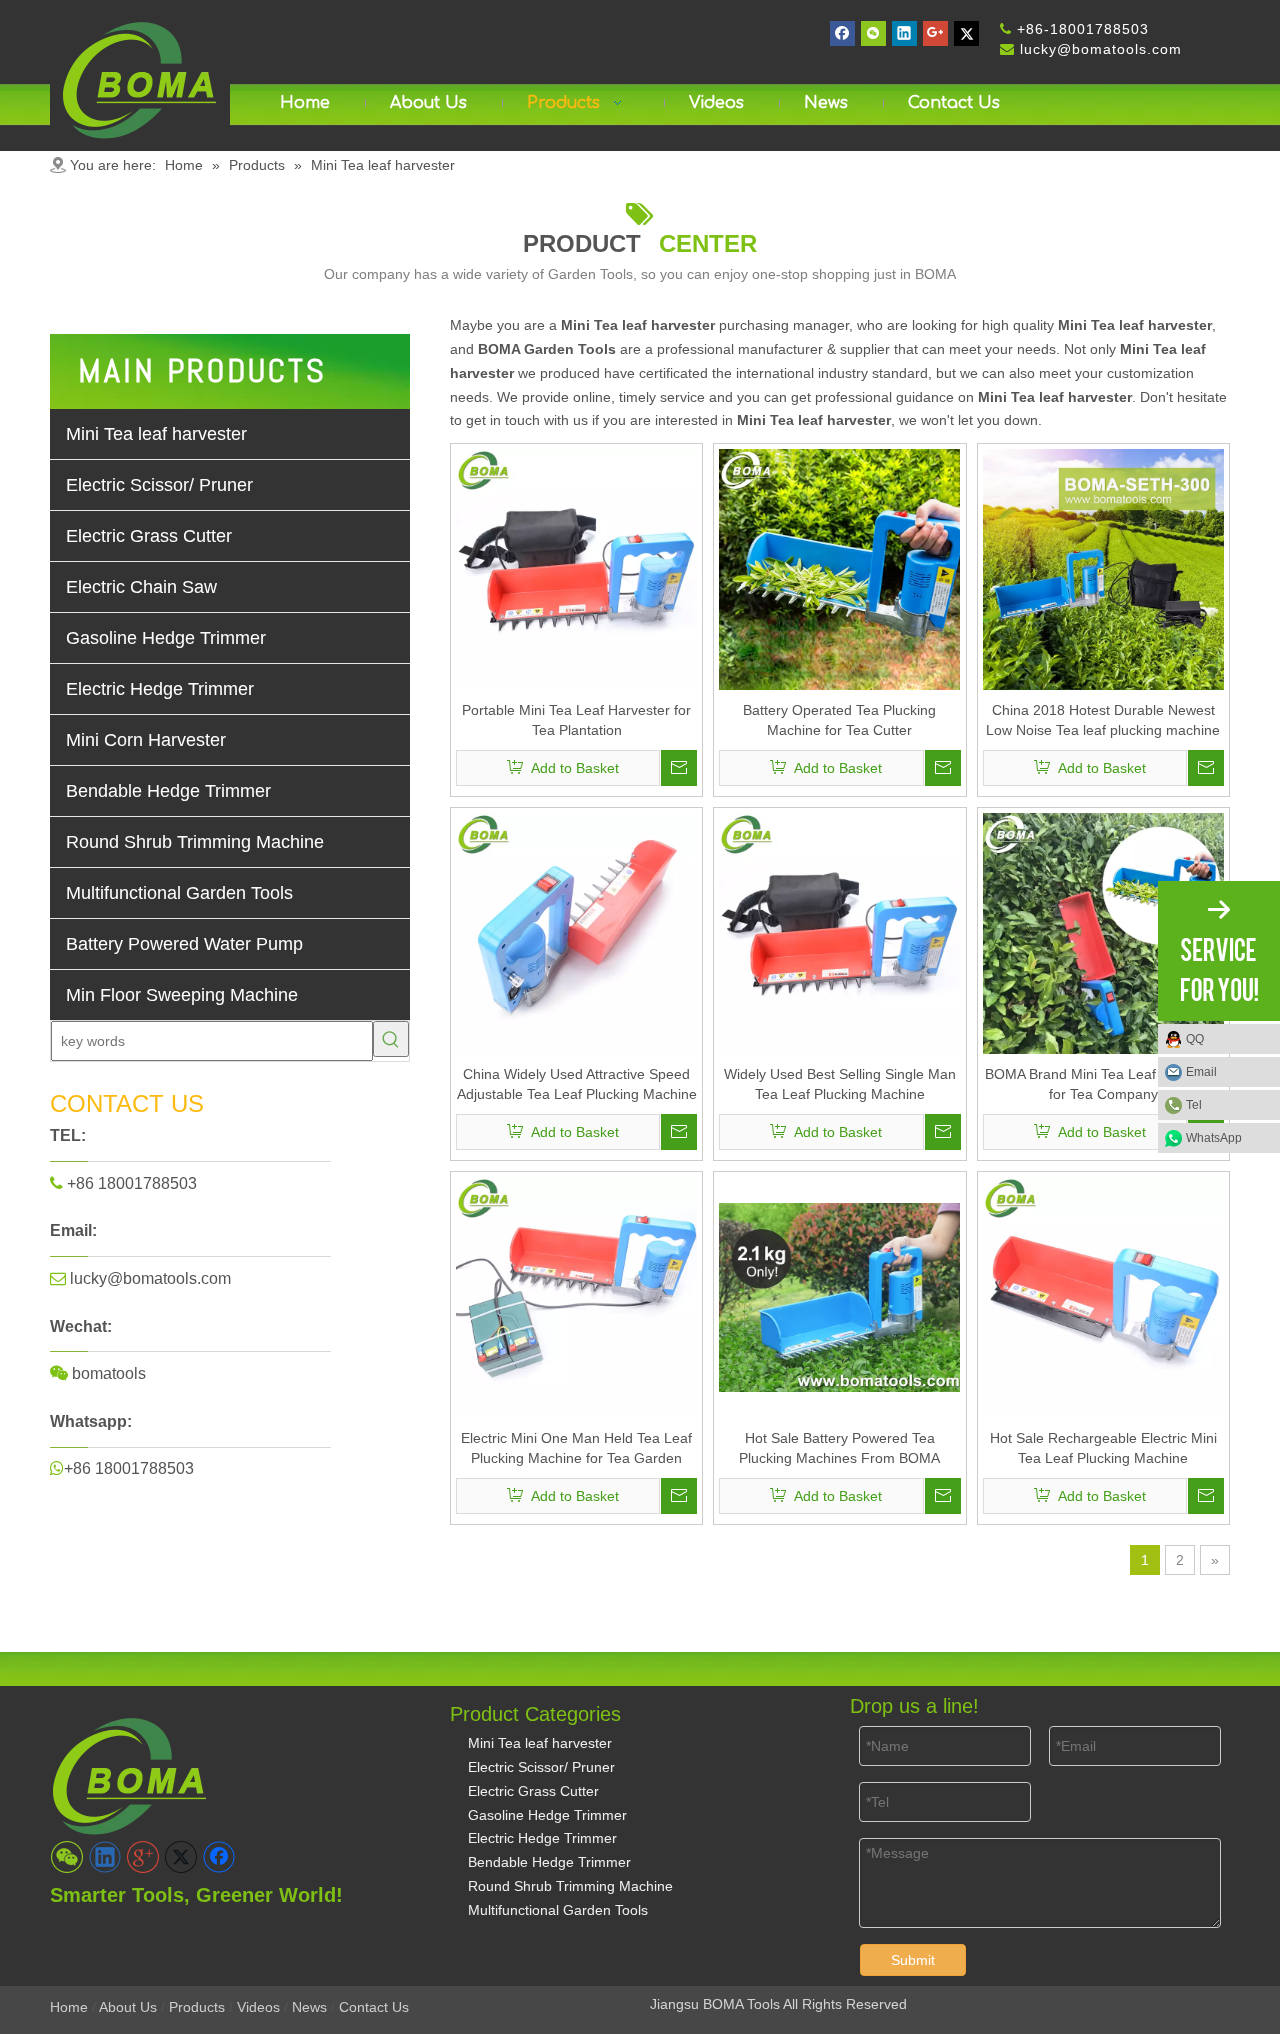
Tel (1194, 1105)
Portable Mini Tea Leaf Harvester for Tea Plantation (576, 720)
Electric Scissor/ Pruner (159, 485)
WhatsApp (1214, 1138)
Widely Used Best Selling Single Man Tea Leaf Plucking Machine (840, 1084)
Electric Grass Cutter (149, 536)
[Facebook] (842, 33)
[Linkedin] (904, 33)
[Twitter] (966, 33)
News (309, 2007)
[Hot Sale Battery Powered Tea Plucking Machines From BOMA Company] (839, 1296)
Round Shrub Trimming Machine (195, 842)
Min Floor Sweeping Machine (182, 995)
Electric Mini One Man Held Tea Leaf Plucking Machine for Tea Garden (576, 1448)
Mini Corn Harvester (146, 740)
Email (1201, 1072)
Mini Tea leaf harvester (156, 434)
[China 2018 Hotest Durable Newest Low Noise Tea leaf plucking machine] (1103, 568)
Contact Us (374, 2007)
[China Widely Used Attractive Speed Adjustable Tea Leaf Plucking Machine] (576, 932)
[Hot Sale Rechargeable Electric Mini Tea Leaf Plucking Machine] (1103, 1296)
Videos (258, 2007)
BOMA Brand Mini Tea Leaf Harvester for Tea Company (1103, 1084)
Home (69, 2007)
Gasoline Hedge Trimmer (166, 638)
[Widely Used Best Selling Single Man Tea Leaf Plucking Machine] (839, 932)
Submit (913, 1960)
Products (197, 2007)
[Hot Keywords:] (391, 1039)
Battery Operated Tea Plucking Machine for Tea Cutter (839, 720)
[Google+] (935, 33)
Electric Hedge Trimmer (160, 689)
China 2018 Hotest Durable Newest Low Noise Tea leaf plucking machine (1103, 720)
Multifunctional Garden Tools (179, 893)
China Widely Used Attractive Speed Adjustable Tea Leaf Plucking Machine (577, 1084)
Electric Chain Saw (141, 587)
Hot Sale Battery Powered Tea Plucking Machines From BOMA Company (839, 1449)
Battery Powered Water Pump (184, 944)
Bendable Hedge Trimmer (168, 791)
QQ (1195, 1039)
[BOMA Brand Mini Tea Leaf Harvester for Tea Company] (1103, 932)
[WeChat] (873, 33)
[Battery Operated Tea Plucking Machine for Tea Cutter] (839, 568)
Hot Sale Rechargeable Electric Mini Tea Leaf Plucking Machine (1103, 1448)
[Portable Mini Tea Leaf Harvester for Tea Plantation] (576, 568)
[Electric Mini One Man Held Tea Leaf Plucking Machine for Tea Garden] (576, 1296)
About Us (128, 2007)
